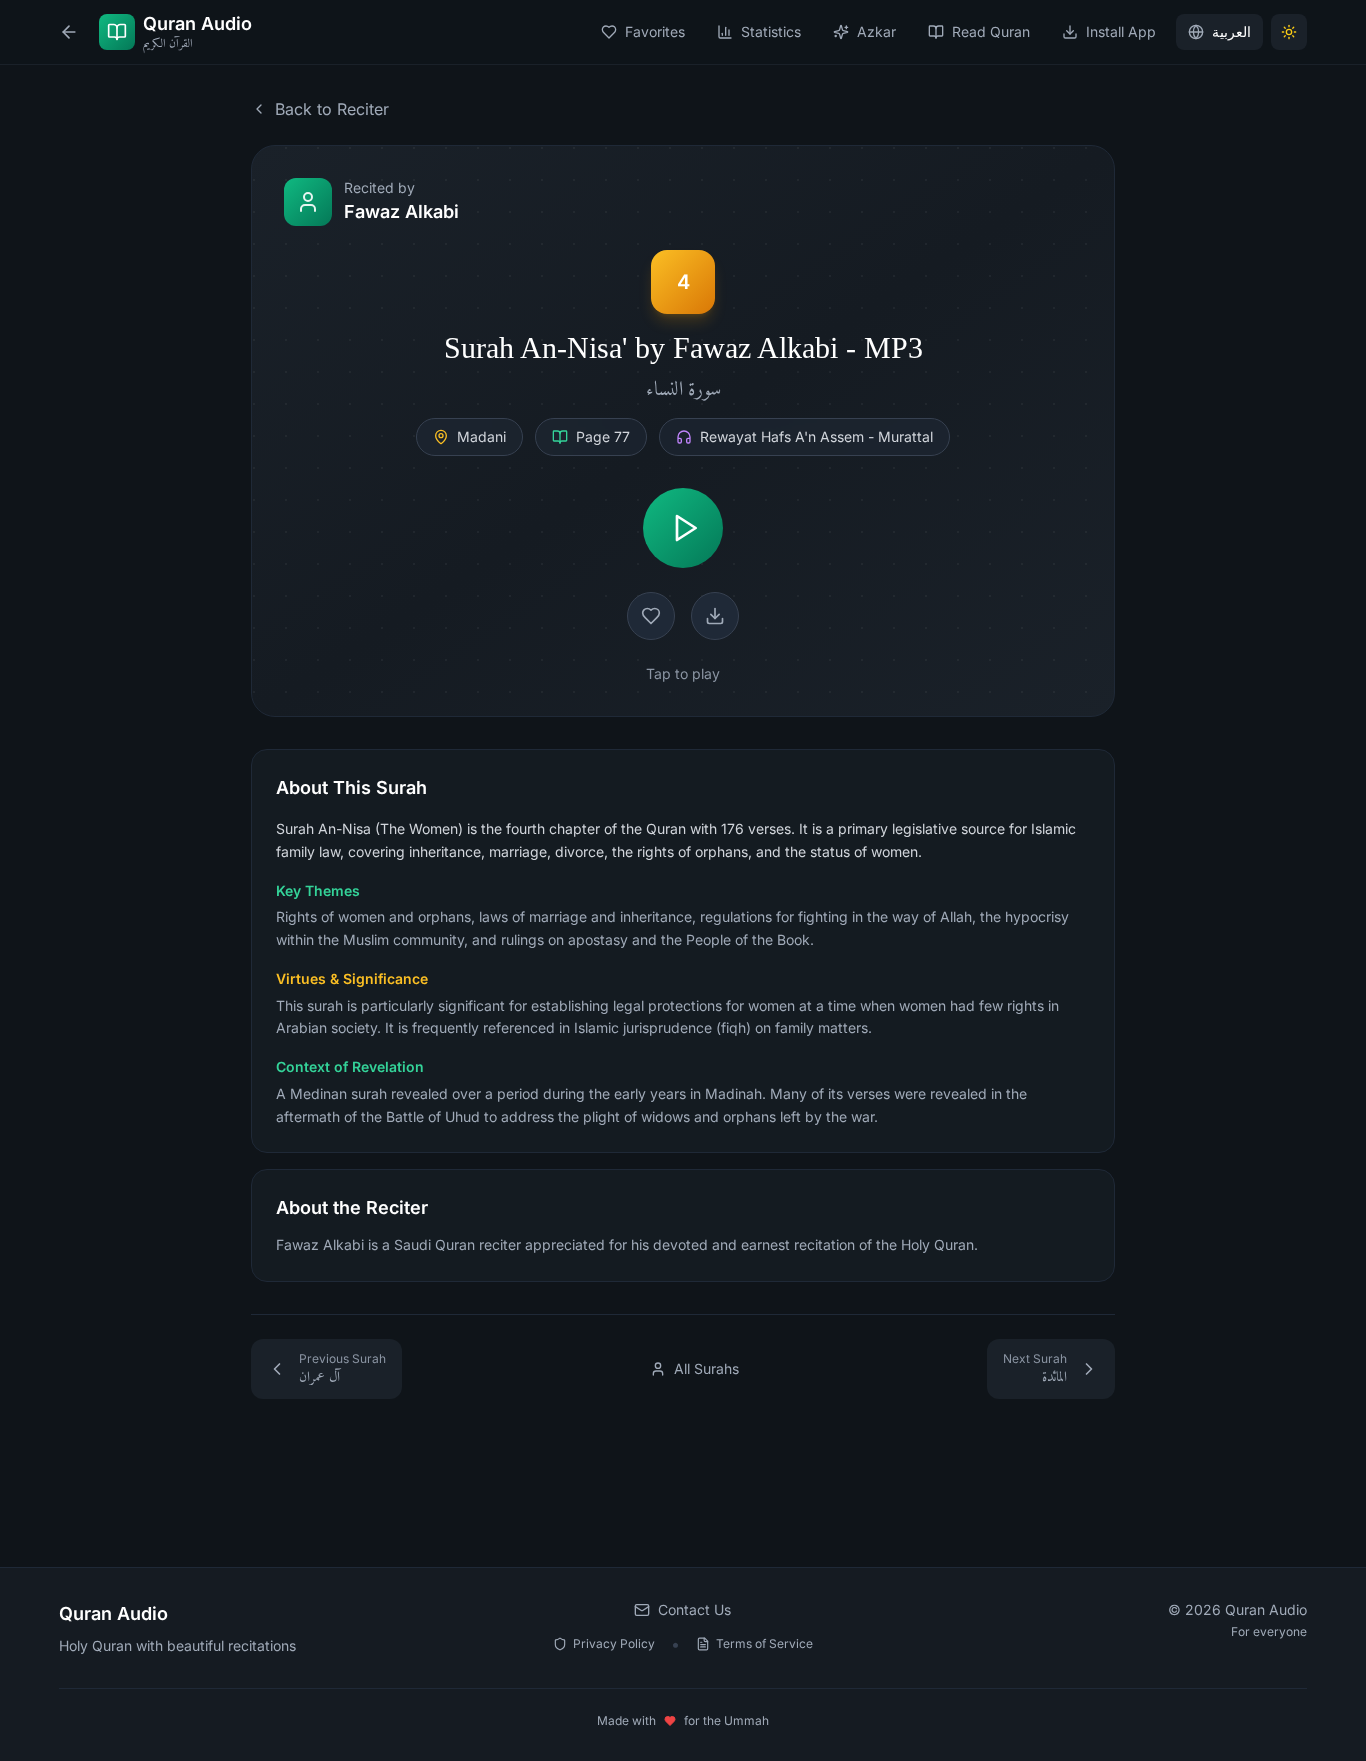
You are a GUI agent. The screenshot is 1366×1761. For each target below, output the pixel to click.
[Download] (715, 616)
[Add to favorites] (651, 616)
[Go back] (69, 32)
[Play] (683, 528)
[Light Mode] (1289, 32)
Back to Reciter (332, 109)
